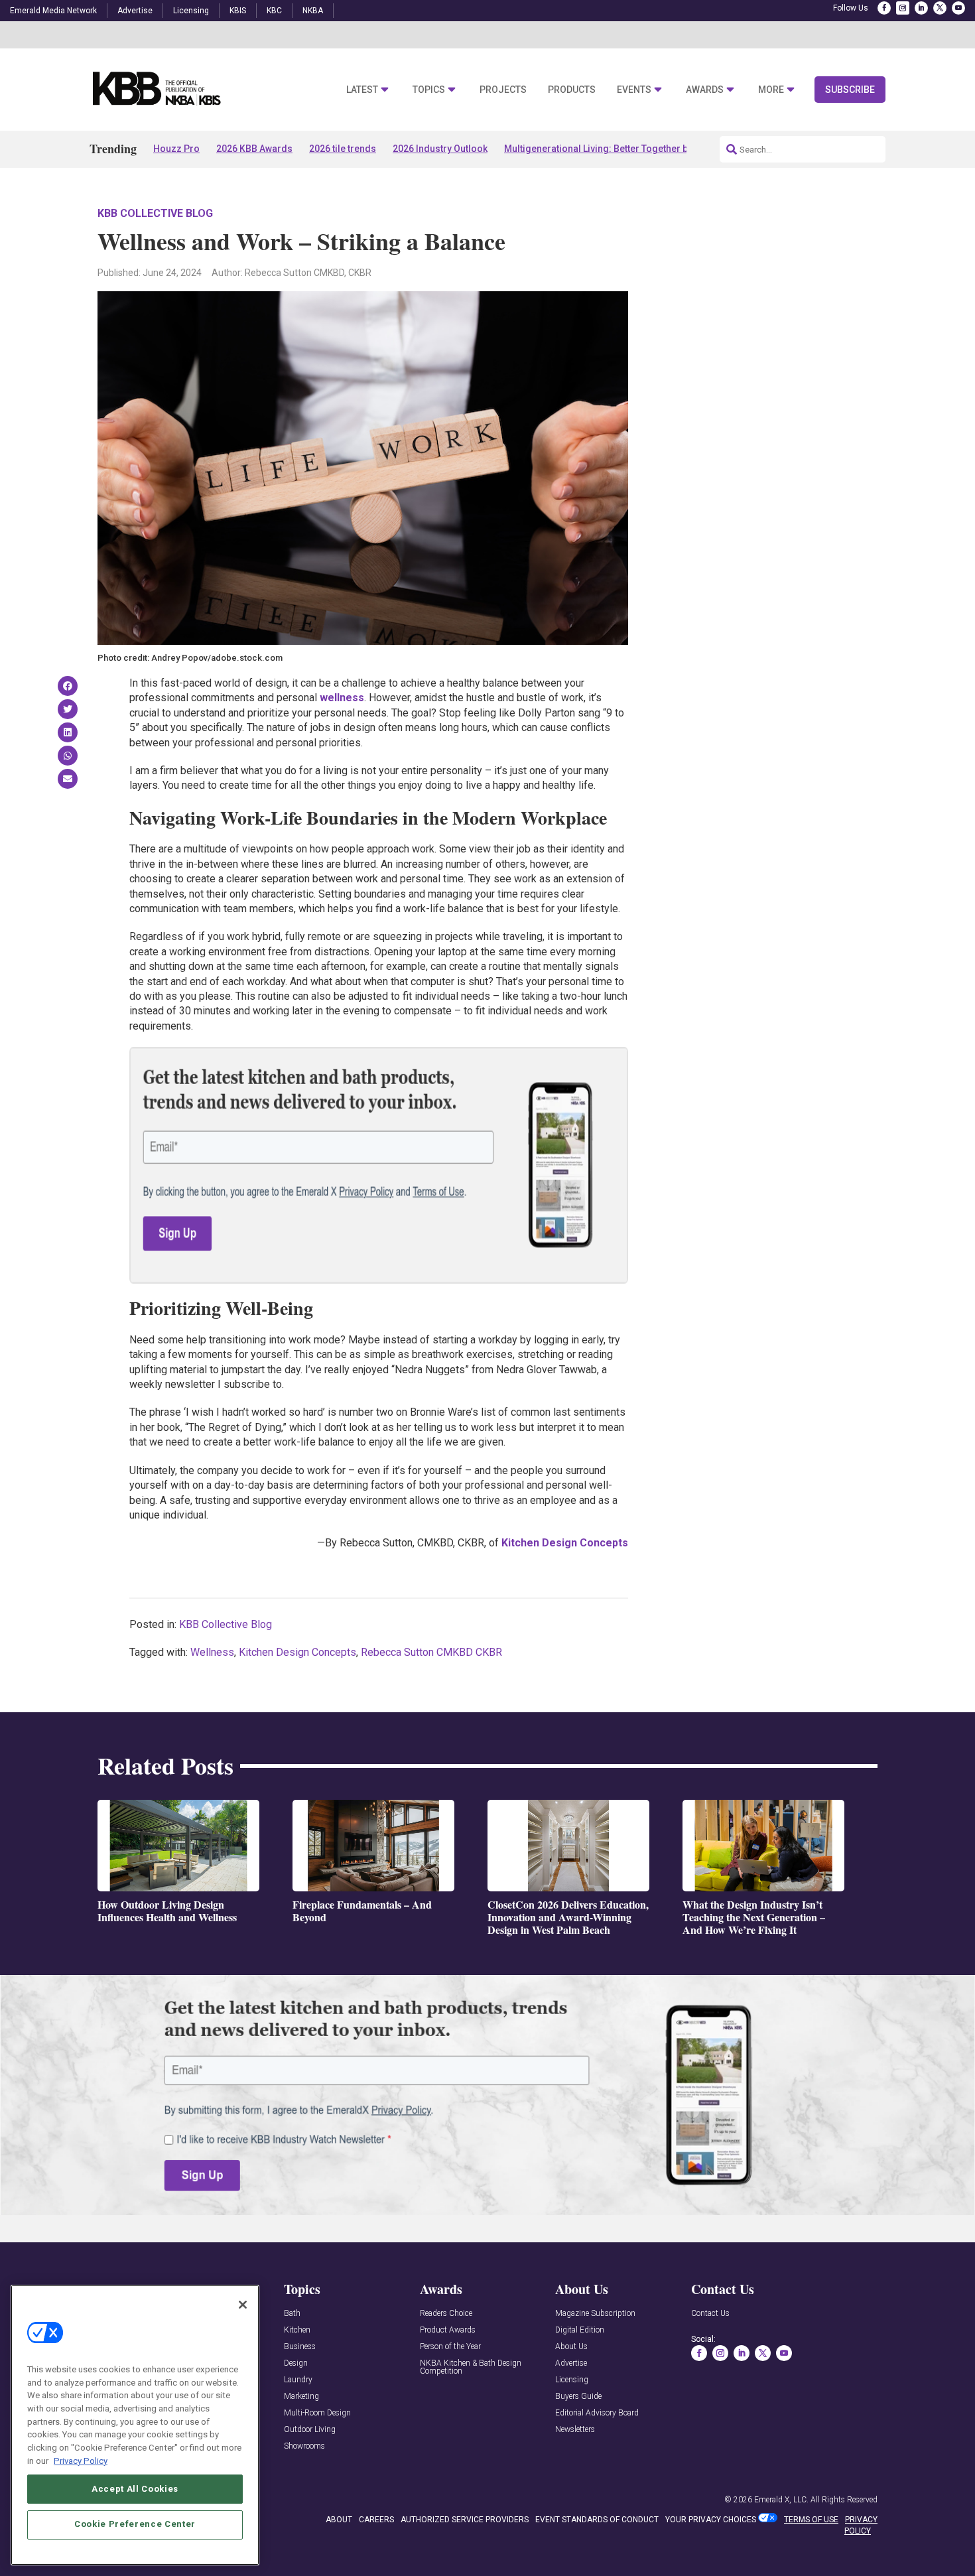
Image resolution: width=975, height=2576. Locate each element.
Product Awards (448, 2330)
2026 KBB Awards (254, 149)
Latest (362, 90)
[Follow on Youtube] (958, 8)
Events (634, 90)
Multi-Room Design (317, 2413)
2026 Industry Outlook (440, 149)
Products (572, 90)
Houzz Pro (176, 149)
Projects (503, 90)
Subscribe (850, 90)
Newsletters (575, 2430)
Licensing (191, 11)
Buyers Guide (578, 2397)
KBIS (238, 11)
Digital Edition (580, 2330)
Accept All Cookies (135, 2488)
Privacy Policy (81, 2460)
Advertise (135, 11)
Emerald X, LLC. (781, 2500)
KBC (274, 11)
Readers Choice (446, 2314)
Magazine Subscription (595, 2314)
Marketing (301, 2397)
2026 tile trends (343, 149)
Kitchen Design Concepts (565, 1543)
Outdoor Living (310, 2430)
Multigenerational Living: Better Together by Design (615, 149)
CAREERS (376, 2520)
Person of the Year (450, 2347)
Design (296, 2363)
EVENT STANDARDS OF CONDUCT (597, 2520)
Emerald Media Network (53, 11)
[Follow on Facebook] (884, 8)
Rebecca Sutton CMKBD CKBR (431, 1652)
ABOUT (339, 2520)
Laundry (298, 2380)
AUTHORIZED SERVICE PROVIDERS (465, 2520)
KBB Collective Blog (155, 213)
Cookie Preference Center (135, 2524)
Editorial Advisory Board (597, 2413)
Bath (292, 2314)
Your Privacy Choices (711, 2520)
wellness (342, 698)
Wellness (212, 1652)
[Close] (243, 2305)
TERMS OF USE (811, 2520)
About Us (571, 2347)
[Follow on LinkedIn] (921, 8)
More (771, 90)
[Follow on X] (940, 8)
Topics (429, 90)
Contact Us (710, 2314)
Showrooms (304, 2446)
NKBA (313, 11)
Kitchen (297, 2330)
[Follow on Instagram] (903, 8)
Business (300, 2347)
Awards (705, 90)
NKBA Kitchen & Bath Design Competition (471, 2367)
